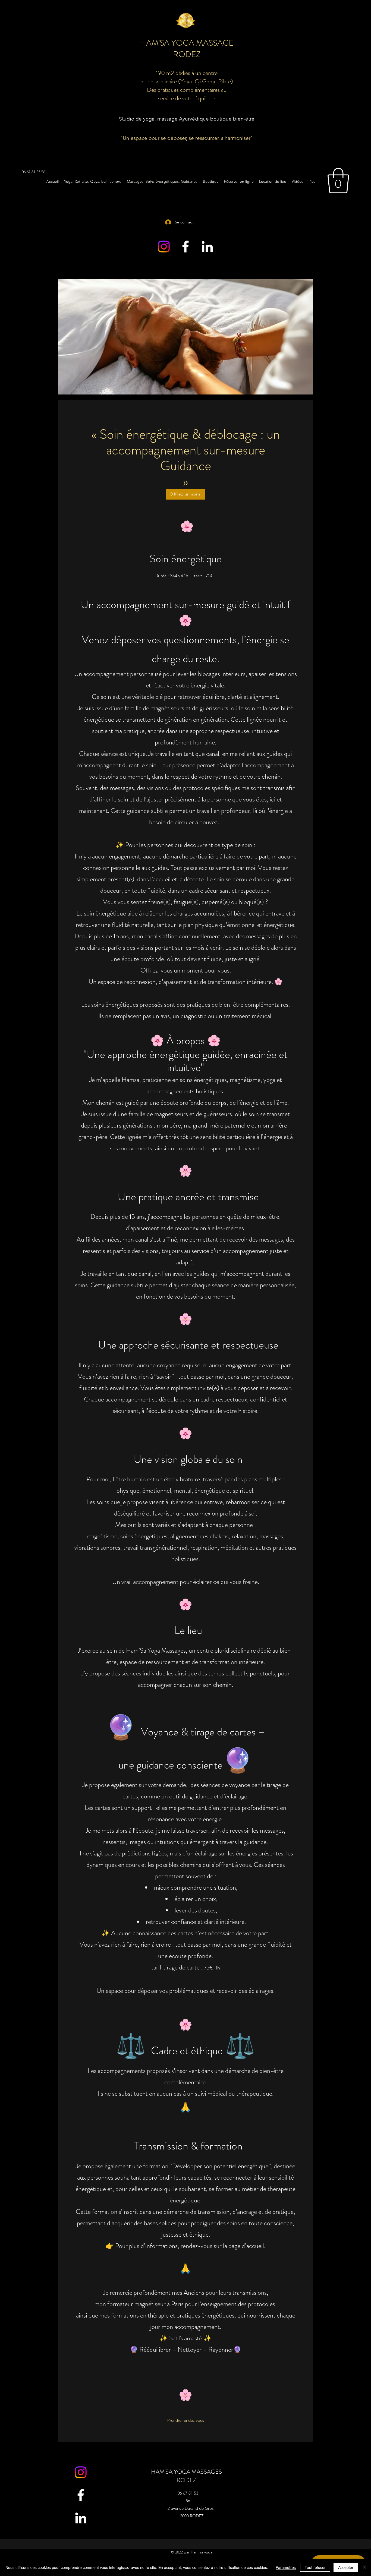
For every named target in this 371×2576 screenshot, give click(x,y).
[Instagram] (164, 247)
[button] (338, 181)
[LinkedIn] (207, 247)
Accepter (346, 2567)
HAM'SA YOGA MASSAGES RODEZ (186, 2476)
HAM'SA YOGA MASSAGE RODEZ (187, 48)
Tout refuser (315, 2567)
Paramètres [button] (286, 2567)
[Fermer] (364, 2567)
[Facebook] (185, 247)
